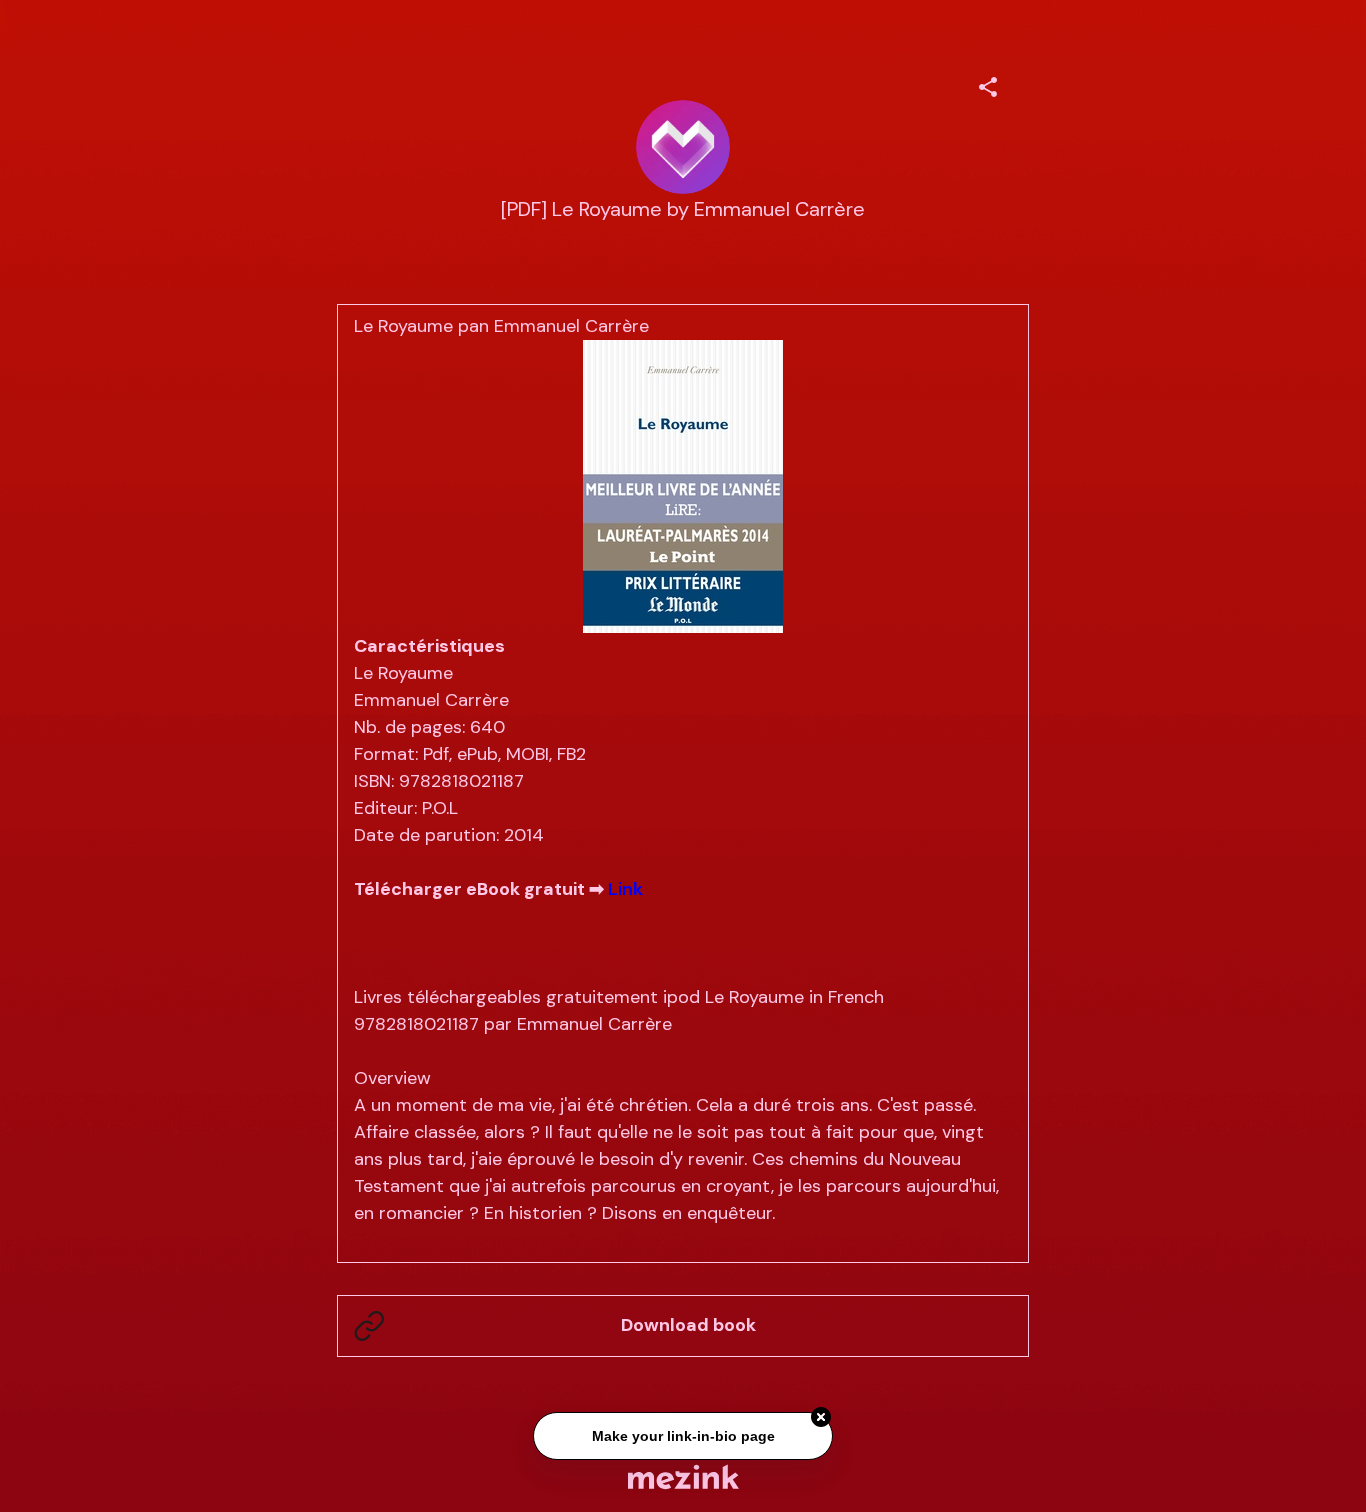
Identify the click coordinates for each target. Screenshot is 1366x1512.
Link (625, 889)
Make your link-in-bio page (682, 1433)
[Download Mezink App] (683, 1476)
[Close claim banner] (821, 1415)
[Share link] (988, 84)
